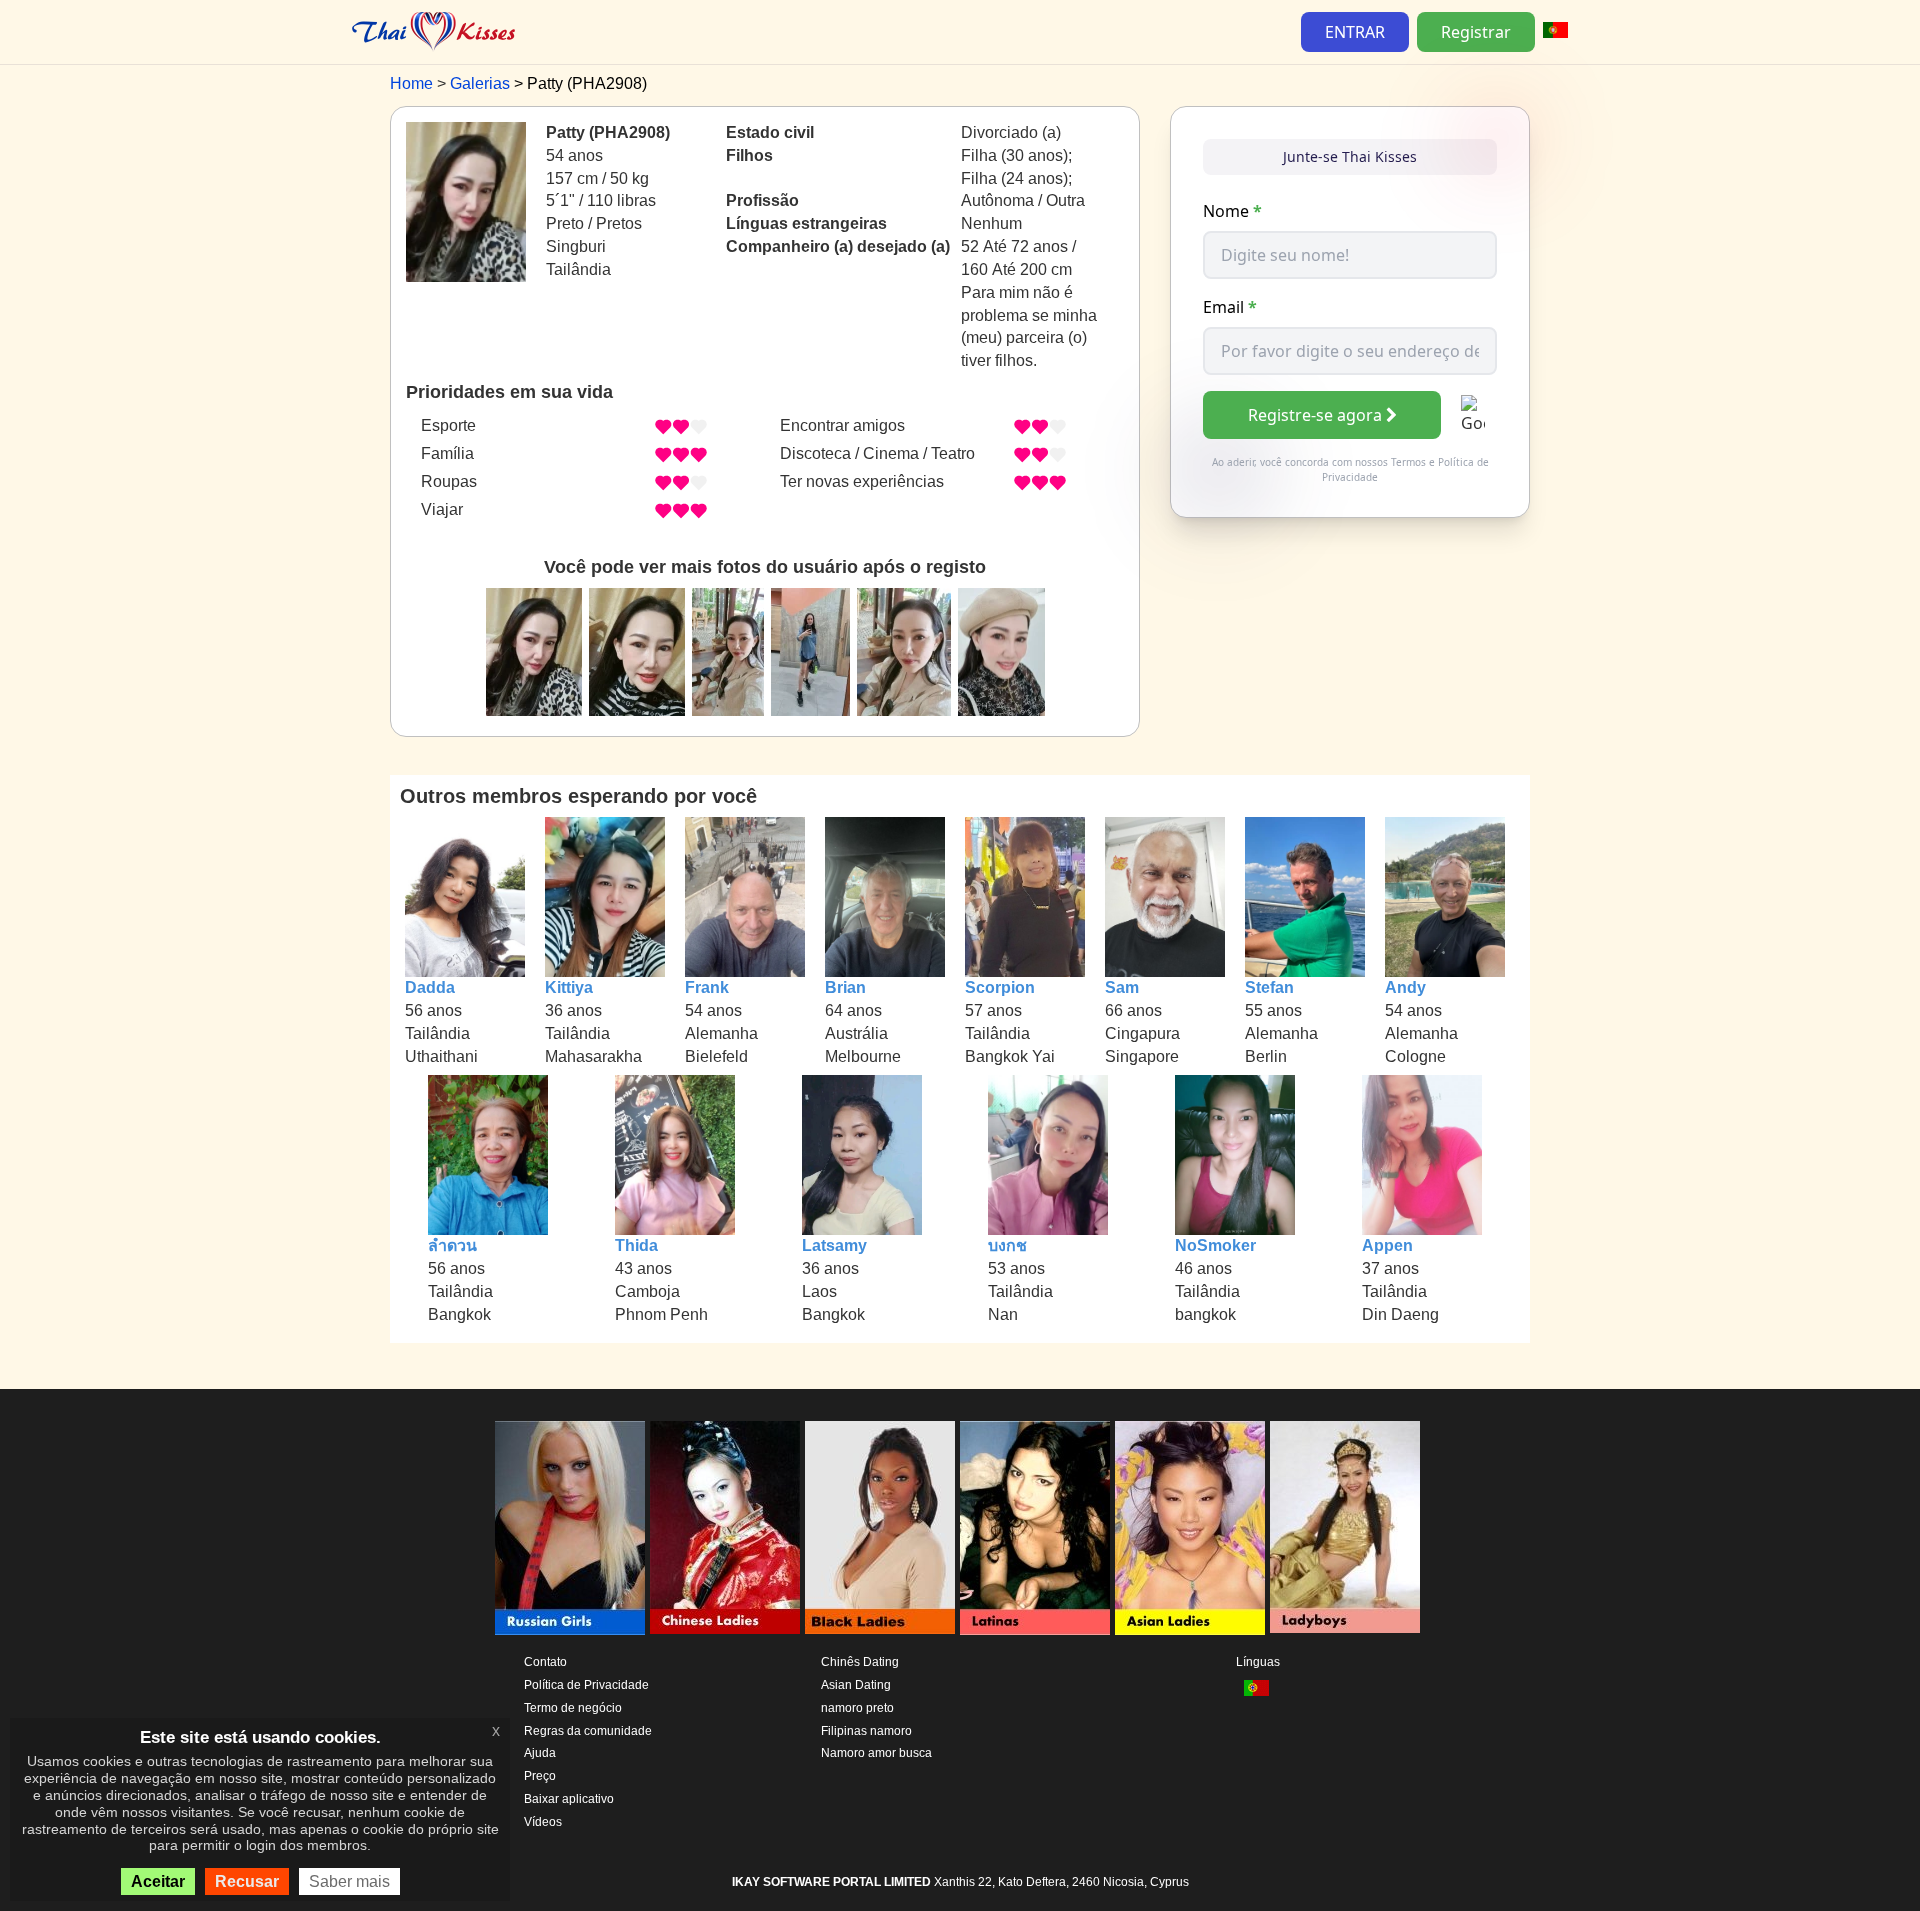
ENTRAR (1355, 32)
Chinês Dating (860, 1662)
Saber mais (349, 1881)
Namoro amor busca (876, 1753)
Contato (545, 1662)
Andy (1405, 987)
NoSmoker (1215, 1245)
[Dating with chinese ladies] (725, 1528)
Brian (845, 987)
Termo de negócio (573, 1708)
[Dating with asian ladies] (1190, 1528)
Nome (1232, 211)
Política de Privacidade (586, 1685)
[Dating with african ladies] (880, 1528)
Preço (540, 1776)
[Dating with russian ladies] (570, 1528)
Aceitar (158, 1881)
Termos (1408, 462)
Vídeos (543, 1822)
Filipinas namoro (866, 1731)
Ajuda (540, 1753)
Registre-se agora (1315, 415)
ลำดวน (452, 1245)
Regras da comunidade (588, 1731)
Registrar (1476, 32)
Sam (1122, 987)
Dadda (430, 987)
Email (1230, 307)
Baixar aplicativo (569, 1799)
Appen (1387, 1245)
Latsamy (834, 1245)
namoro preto (857, 1708)
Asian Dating (856, 1685)
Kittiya (569, 987)
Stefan (1269, 987)
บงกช (1007, 1245)
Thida (636, 1245)
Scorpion (1000, 987)
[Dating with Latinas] (1035, 1528)
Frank (707, 987)
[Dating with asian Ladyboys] (1345, 1528)
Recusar (247, 1881)
